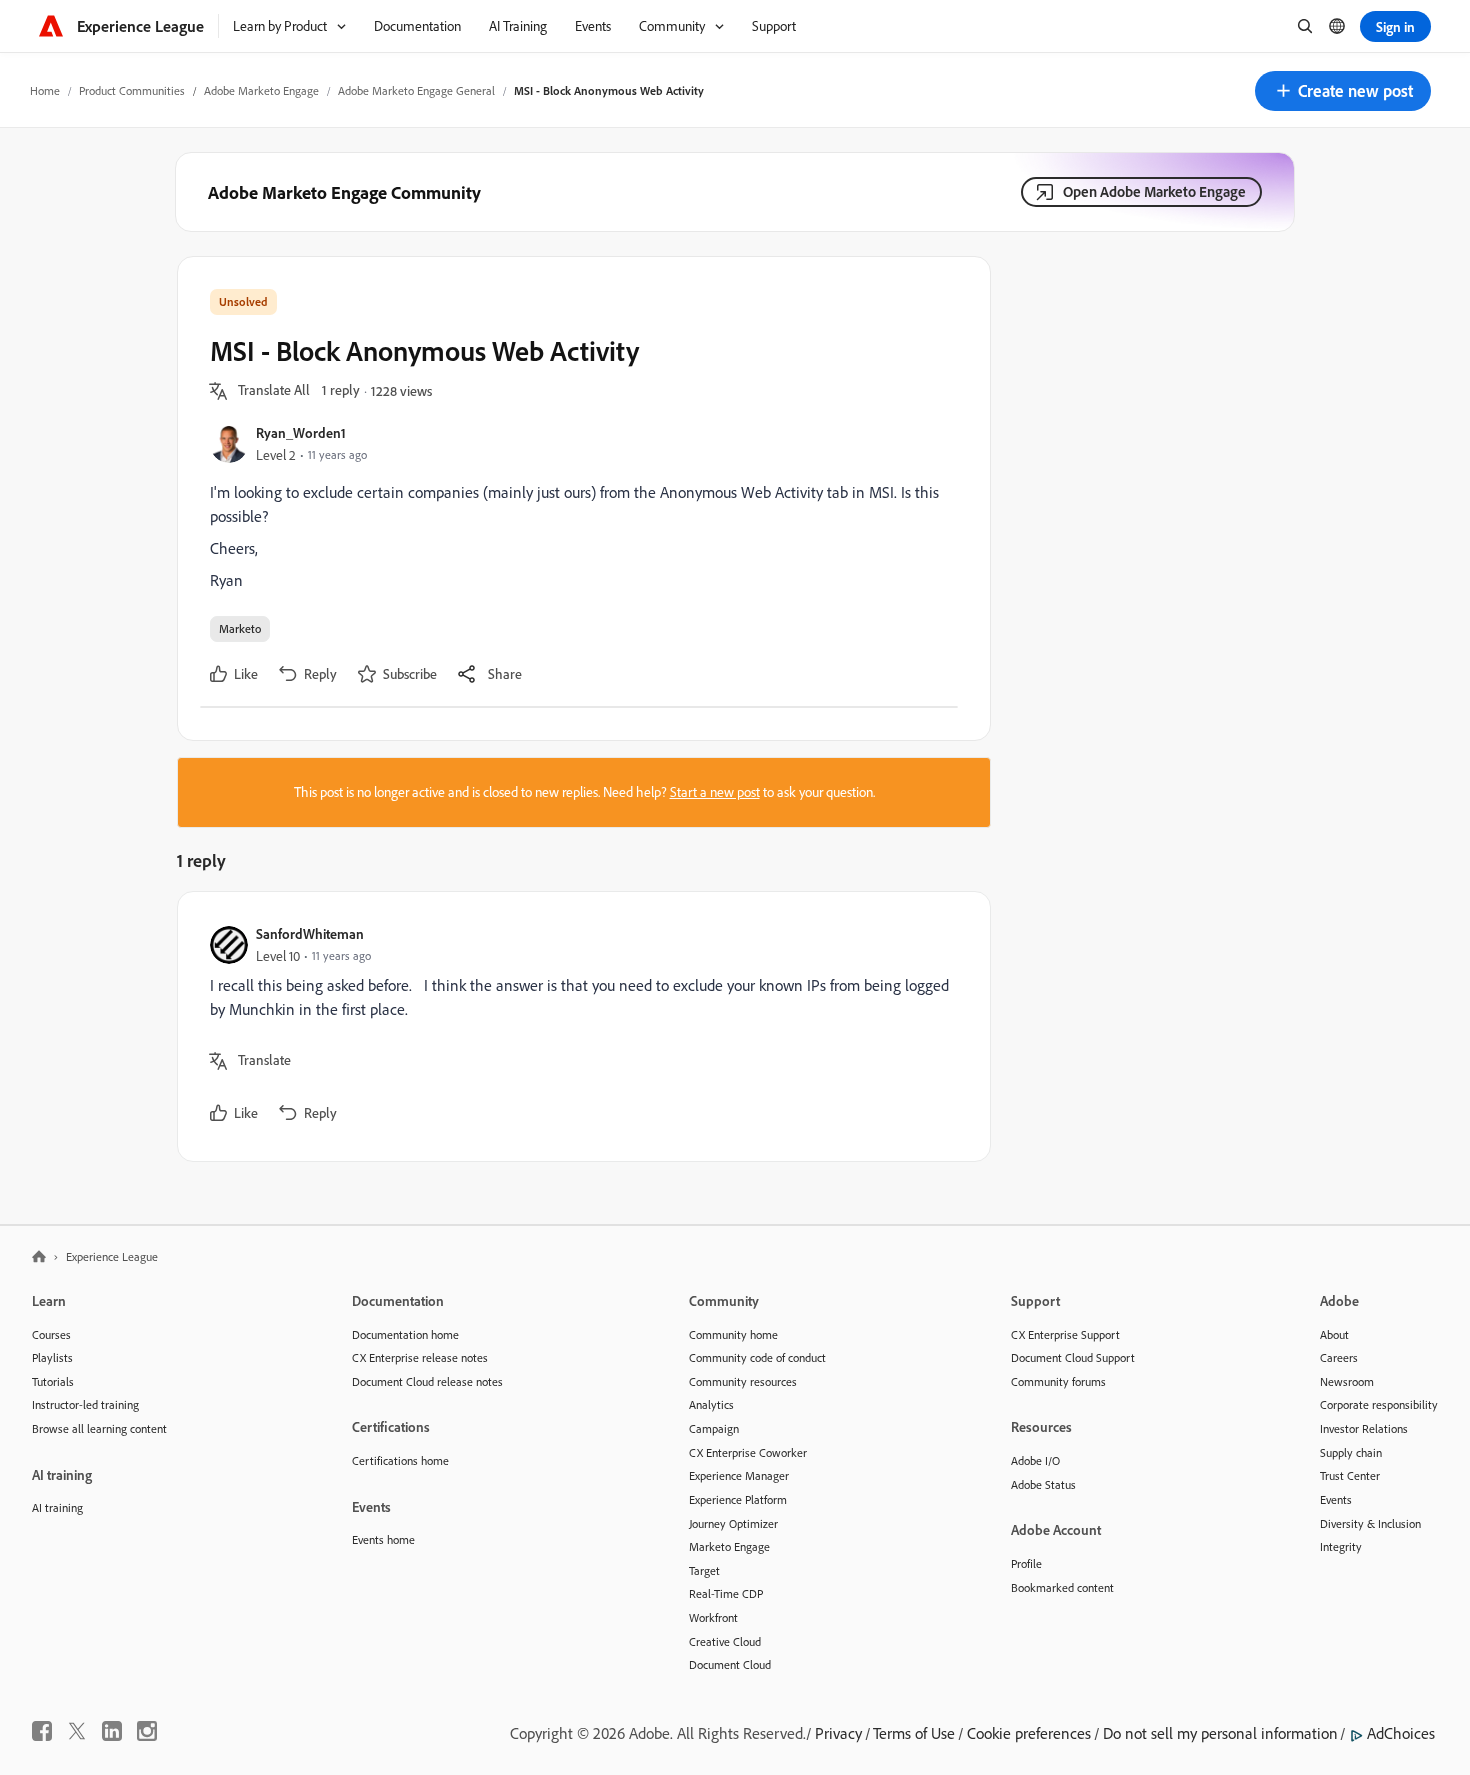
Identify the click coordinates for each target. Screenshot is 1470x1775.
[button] (1343, 91)
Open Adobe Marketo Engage (1154, 191)
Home (45, 90)
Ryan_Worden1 (301, 432)
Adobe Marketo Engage (261, 90)
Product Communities (132, 90)
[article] (579, 1026)
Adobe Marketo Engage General (416, 90)
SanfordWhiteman (310, 933)
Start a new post (715, 792)
